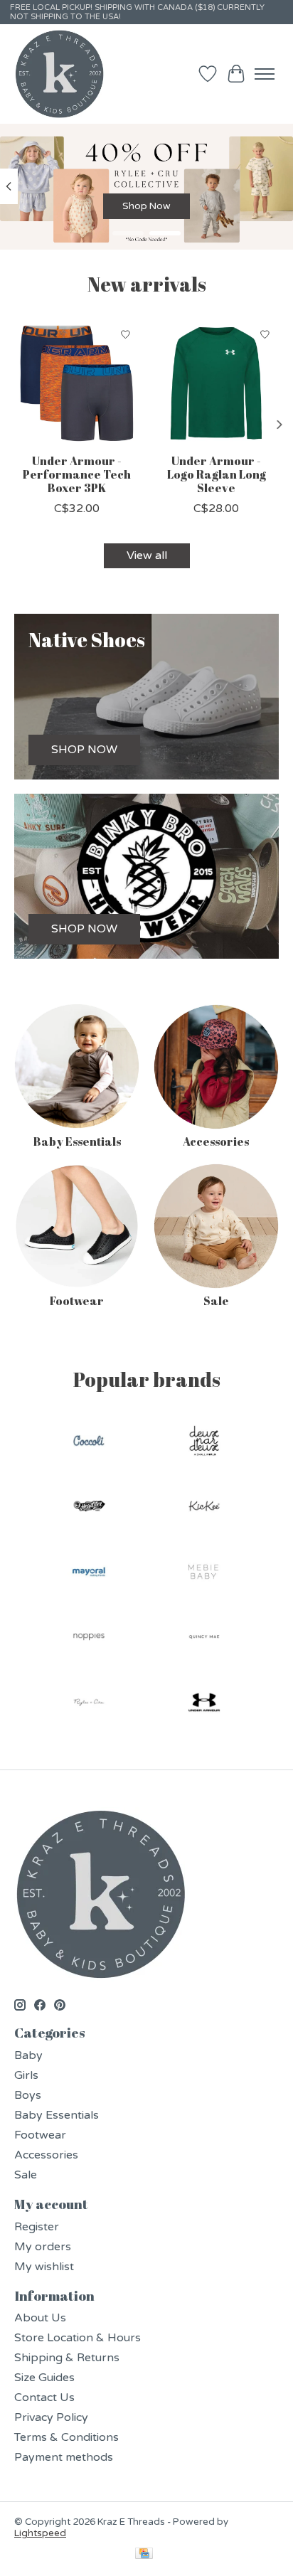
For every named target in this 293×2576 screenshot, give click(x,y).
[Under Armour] (204, 1704)
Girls (26, 2075)
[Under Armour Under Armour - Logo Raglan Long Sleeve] (216, 383)
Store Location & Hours (78, 2338)
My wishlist (44, 2267)
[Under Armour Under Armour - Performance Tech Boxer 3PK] (77, 383)
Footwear (77, 1301)
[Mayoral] (89, 1573)
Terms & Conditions (66, 2437)
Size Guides (44, 2378)
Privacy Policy (51, 2417)
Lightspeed (40, 2533)
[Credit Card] (144, 2555)
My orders (43, 2247)
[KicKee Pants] (204, 1508)
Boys (28, 2095)
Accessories (216, 1141)
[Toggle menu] (265, 74)
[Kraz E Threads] (60, 74)
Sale (216, 1301)
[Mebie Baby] (204, 1573)
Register (37, 2227)
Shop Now (146, 206)
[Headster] (89, 1508)
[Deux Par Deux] (204, 1442)
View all (147, 555)
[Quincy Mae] (204, 1639)
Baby (28, 2055)
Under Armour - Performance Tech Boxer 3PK (77, 474)
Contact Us (44, 2397)
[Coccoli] (89, 1442)
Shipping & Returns (67, 2358)
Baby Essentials (77, 1141)
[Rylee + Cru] (89, 1704)
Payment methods (64, 2457)
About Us (40, 2318)
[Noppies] (89, 1639)
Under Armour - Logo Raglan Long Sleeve (217, 474)
